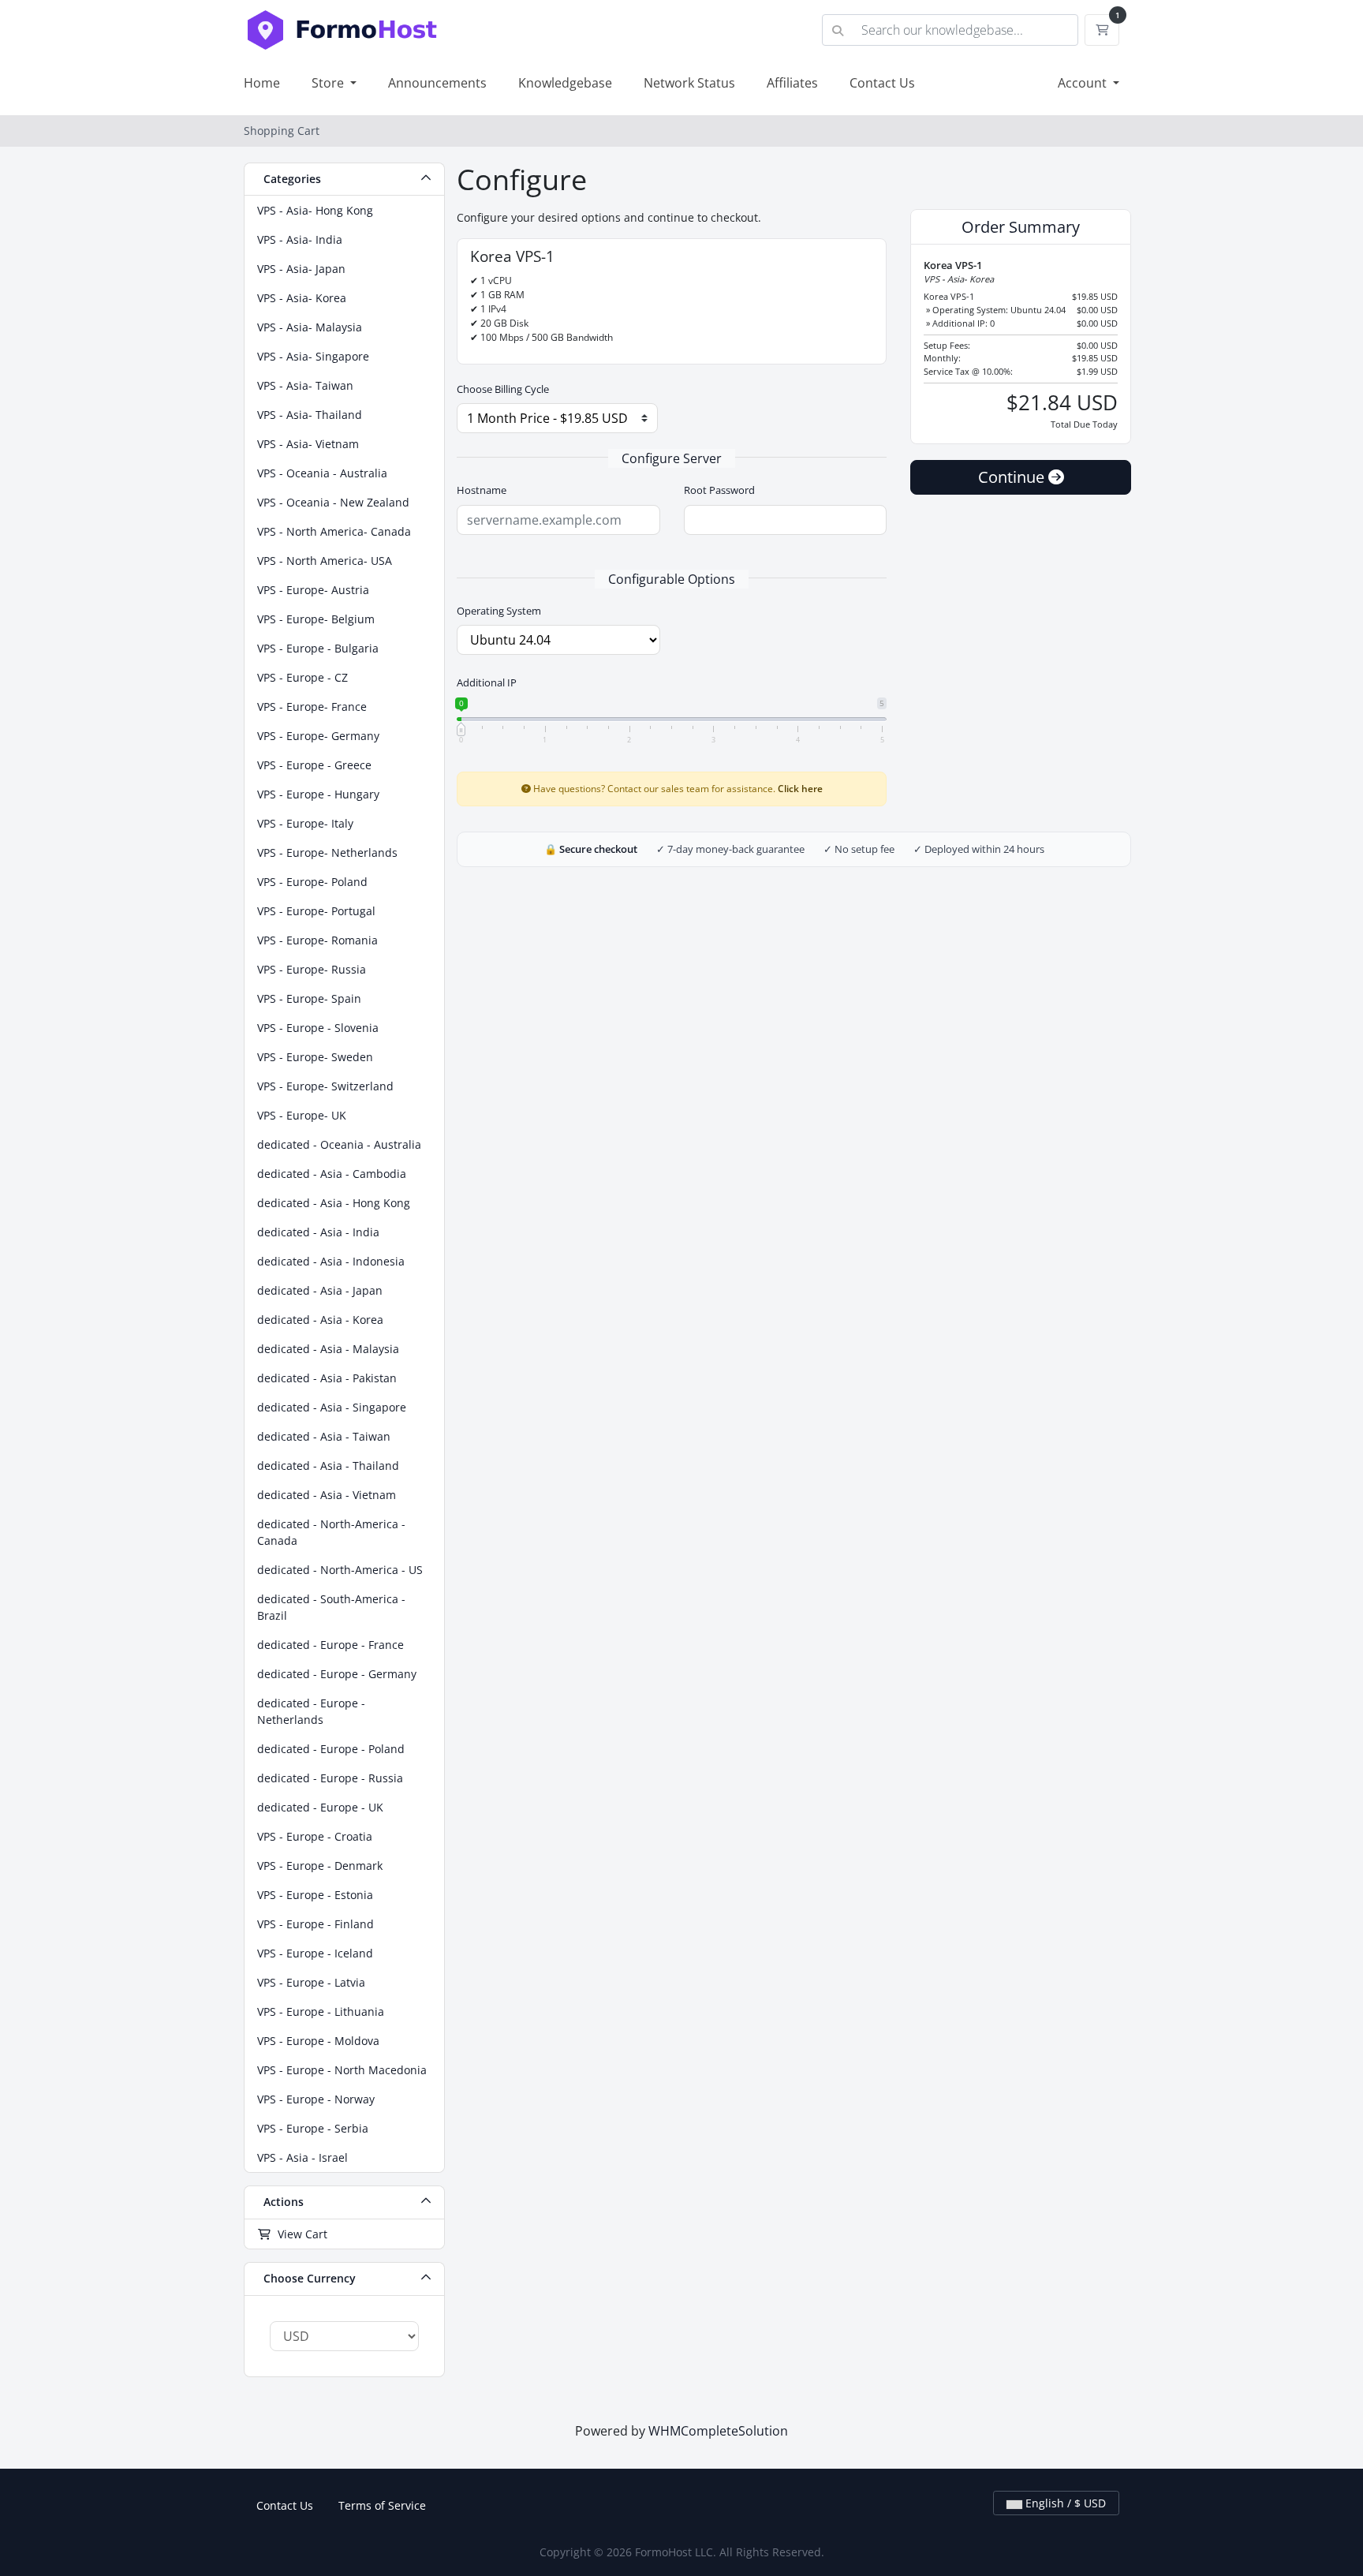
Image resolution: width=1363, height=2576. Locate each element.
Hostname (482, 490)
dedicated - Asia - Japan (320, 1290)
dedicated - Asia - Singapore (332, 1407)
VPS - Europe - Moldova (318, 2041)
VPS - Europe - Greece (314, 765)
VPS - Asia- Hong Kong (315, 210)
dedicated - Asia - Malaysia (328, 1349)
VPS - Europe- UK (302, 1115)
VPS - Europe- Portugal (316, 911)
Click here (800, 788)
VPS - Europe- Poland (312, 882)
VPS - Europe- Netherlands (327, 852)
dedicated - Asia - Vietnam (327, 1495)
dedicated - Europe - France (330, 1645)
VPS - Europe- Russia (312, 969)
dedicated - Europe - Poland (331, 1749)
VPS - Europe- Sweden (315, 1057)
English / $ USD (1064, 2503)
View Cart (299, 2234)
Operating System (499, 611)
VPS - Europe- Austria (313, 590)
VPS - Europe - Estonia (315, 1895)
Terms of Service (382, 2505)
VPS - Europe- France (312, 707)
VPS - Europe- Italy (305, 823)
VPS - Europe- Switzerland (325, 1086)
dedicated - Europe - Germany (337, 1674)
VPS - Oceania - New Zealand (333, 502)
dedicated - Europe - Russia (330, 1778)
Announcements (437, 83)
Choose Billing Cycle (503, 389)
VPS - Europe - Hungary (318, 794)
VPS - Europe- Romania (317, 940)
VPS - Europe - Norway (316, 2099)
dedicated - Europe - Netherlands (311, 1711)
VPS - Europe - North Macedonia (342, 2070)
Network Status (689, 83)
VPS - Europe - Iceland (315, 1953)
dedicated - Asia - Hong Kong (334, 1203)
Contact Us (882, 83)
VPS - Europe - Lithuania (321, 2011)
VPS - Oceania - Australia (322, 473)
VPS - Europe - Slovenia (318, 1028)
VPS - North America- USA (325, 561)
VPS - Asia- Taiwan (305, 385)
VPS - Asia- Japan (301, 269)
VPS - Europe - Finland (316, 1924)
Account (1084, 83)
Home (262, 83)
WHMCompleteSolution (718, 2431)
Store (329, 83)
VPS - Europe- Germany (318, 736)
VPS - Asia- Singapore (313, 356)
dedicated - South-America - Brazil (331, 1607)
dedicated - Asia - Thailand (328, 1466)
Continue (1013, 477)
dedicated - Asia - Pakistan (327, 1378)
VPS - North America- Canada (334, 531)
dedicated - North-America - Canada (331, 1532)
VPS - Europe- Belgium (316, 619)
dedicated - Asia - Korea (320, 1320)
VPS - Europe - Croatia (315, 1836)
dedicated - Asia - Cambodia (332, 1174)
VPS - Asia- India (300, 239)
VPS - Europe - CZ (302, 677)
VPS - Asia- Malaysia (310, 327)
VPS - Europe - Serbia (313, 2128)
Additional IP (487, 682)
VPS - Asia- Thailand (310, 415)
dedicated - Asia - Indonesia (331, 1261)
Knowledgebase (565, 83)
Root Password (719, 490)
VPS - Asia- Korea (302, 298)
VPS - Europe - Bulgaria (318, 648)
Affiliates (792, 83)
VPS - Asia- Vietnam (308, 444)
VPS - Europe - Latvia (311, 1982)
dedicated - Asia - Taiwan (324, 1436)
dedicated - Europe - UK (320, 1807)
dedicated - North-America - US (340, 1570)
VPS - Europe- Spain (309, 998)
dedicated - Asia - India (318, 1232)
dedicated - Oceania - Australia (339, 1144)
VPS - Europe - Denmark (320, 1866)
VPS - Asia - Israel (302, 2157)
